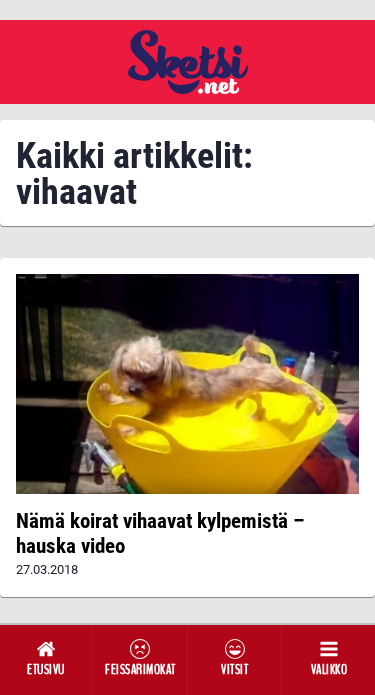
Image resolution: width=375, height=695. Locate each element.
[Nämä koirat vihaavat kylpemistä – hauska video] (187, 384)
